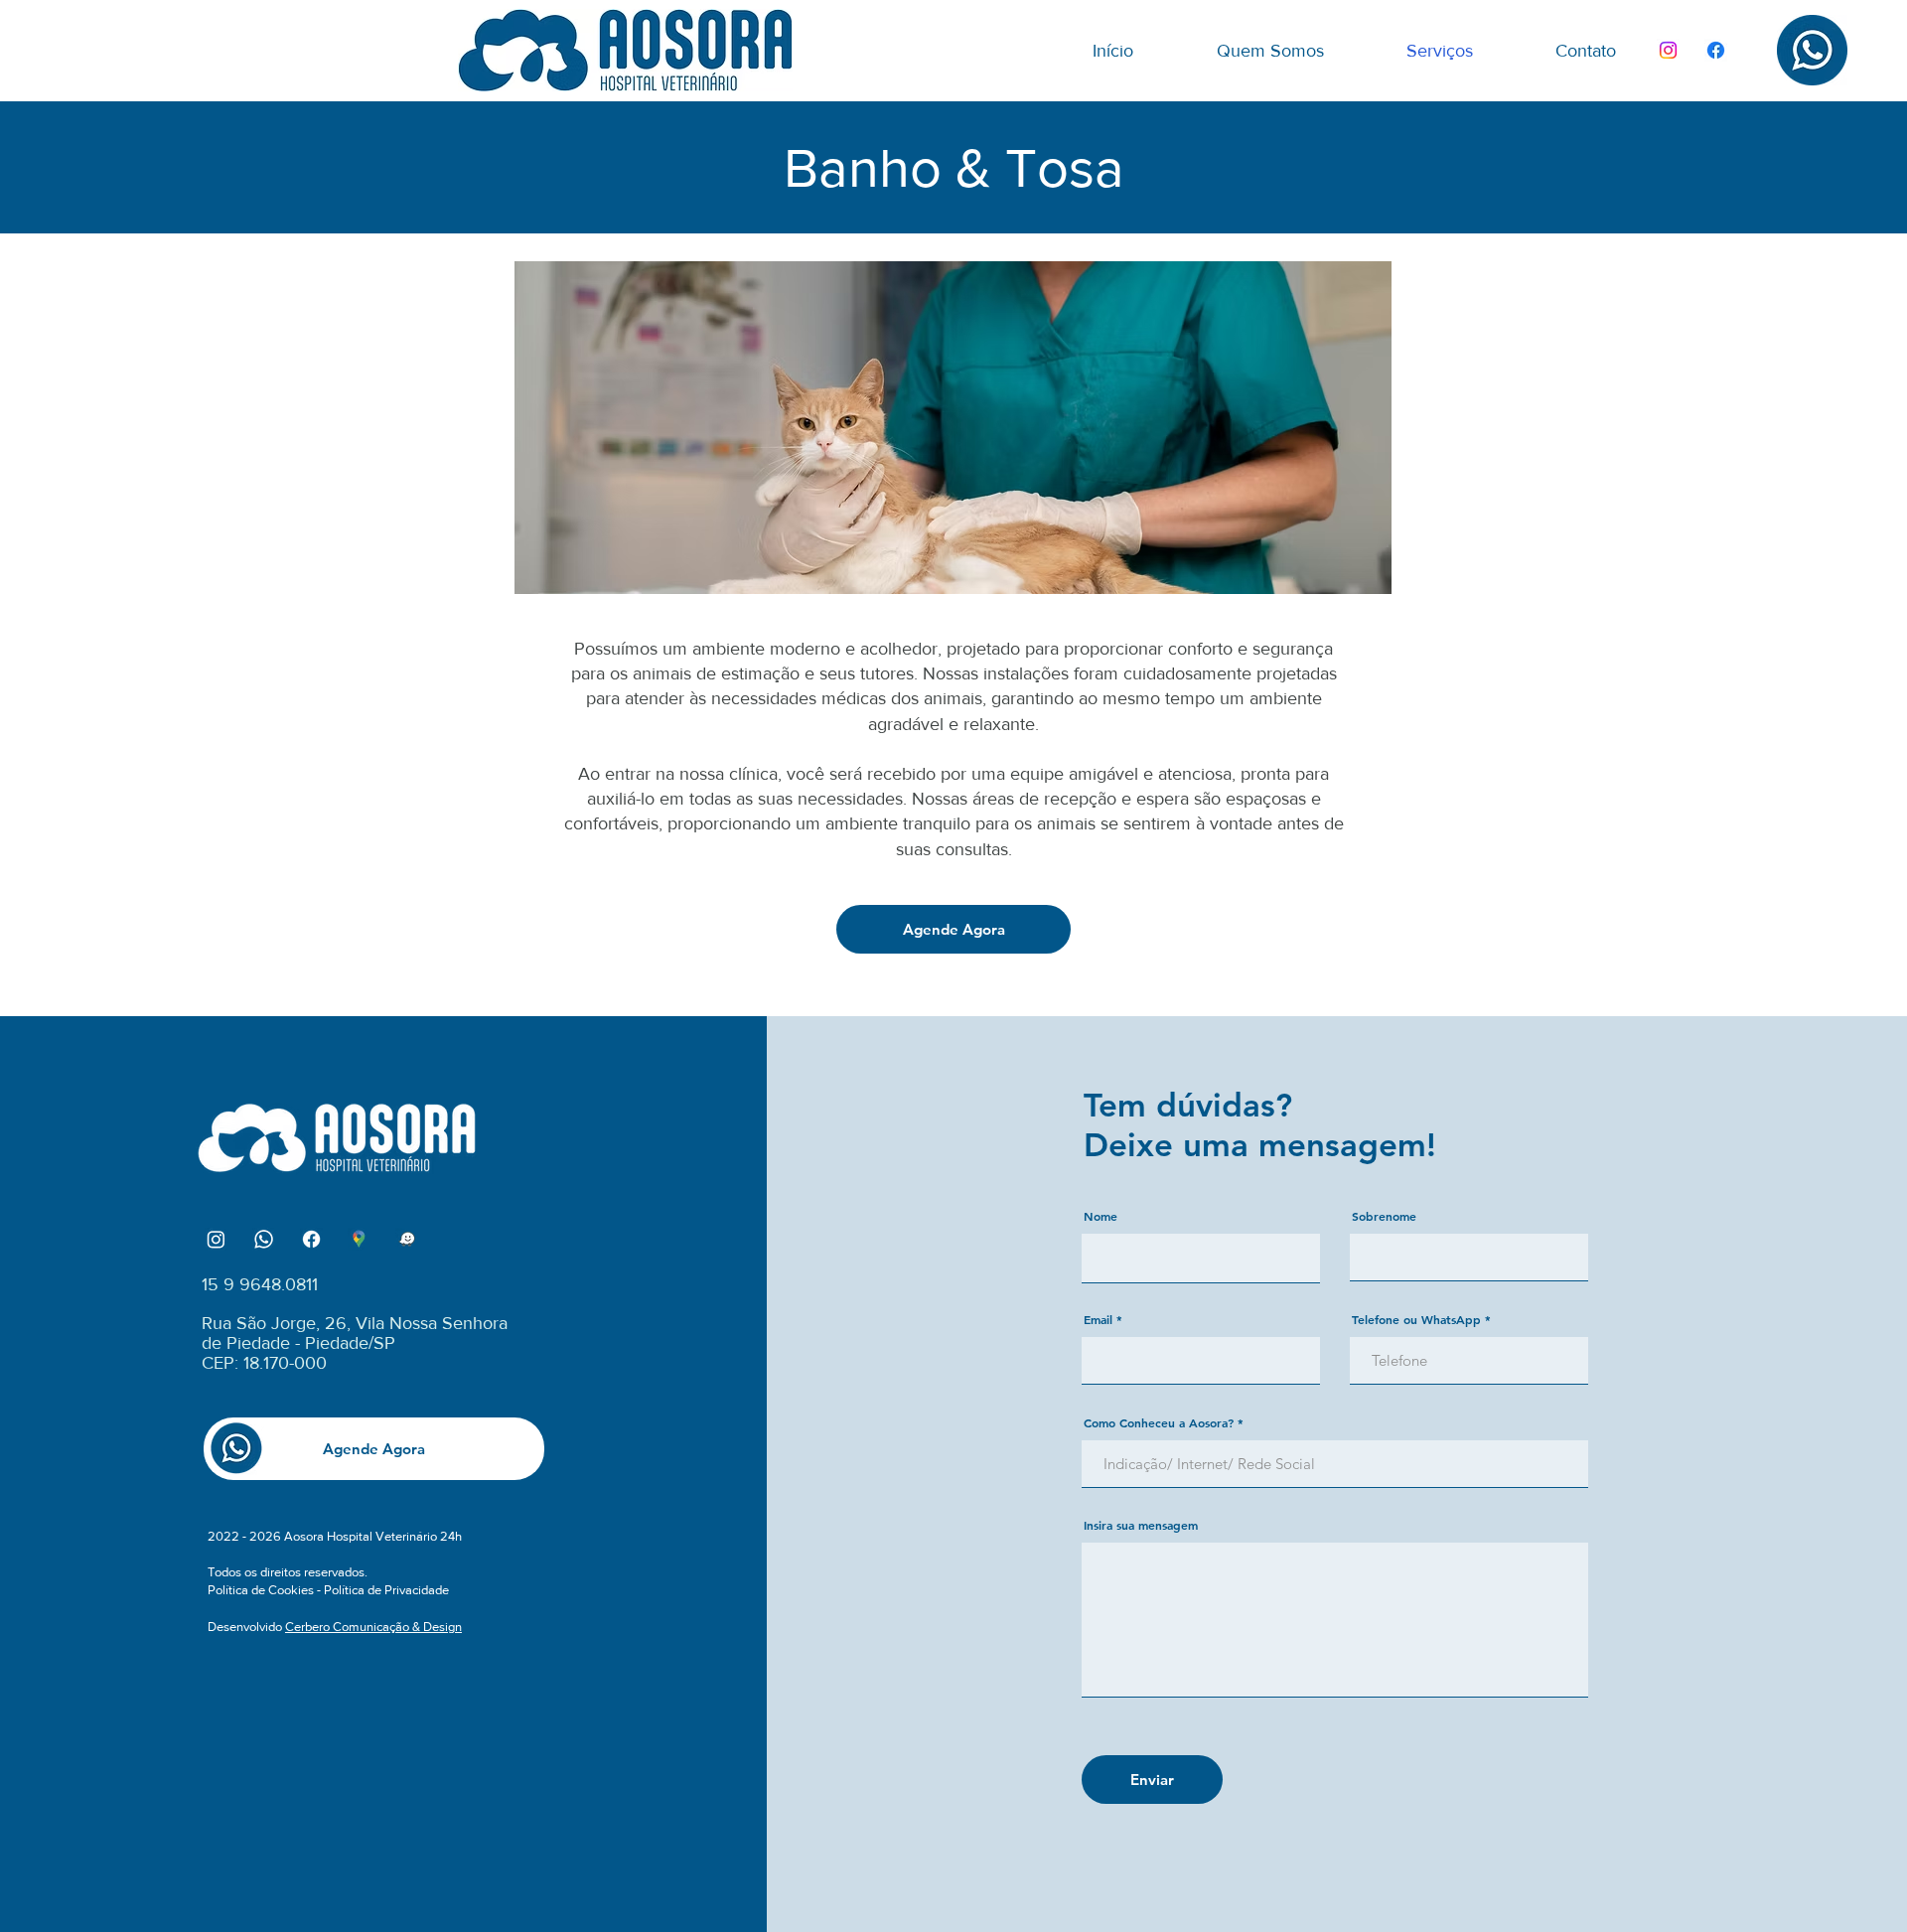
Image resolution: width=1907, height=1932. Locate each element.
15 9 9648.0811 (260, 1284)
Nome (1100, 1216)
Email (1098, 1319)
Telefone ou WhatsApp (1416, 1319)
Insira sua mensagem (1141, 1525)
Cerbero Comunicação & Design (373, 1627)
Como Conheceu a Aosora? (1159, 1422)
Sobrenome (1384, 1216)
